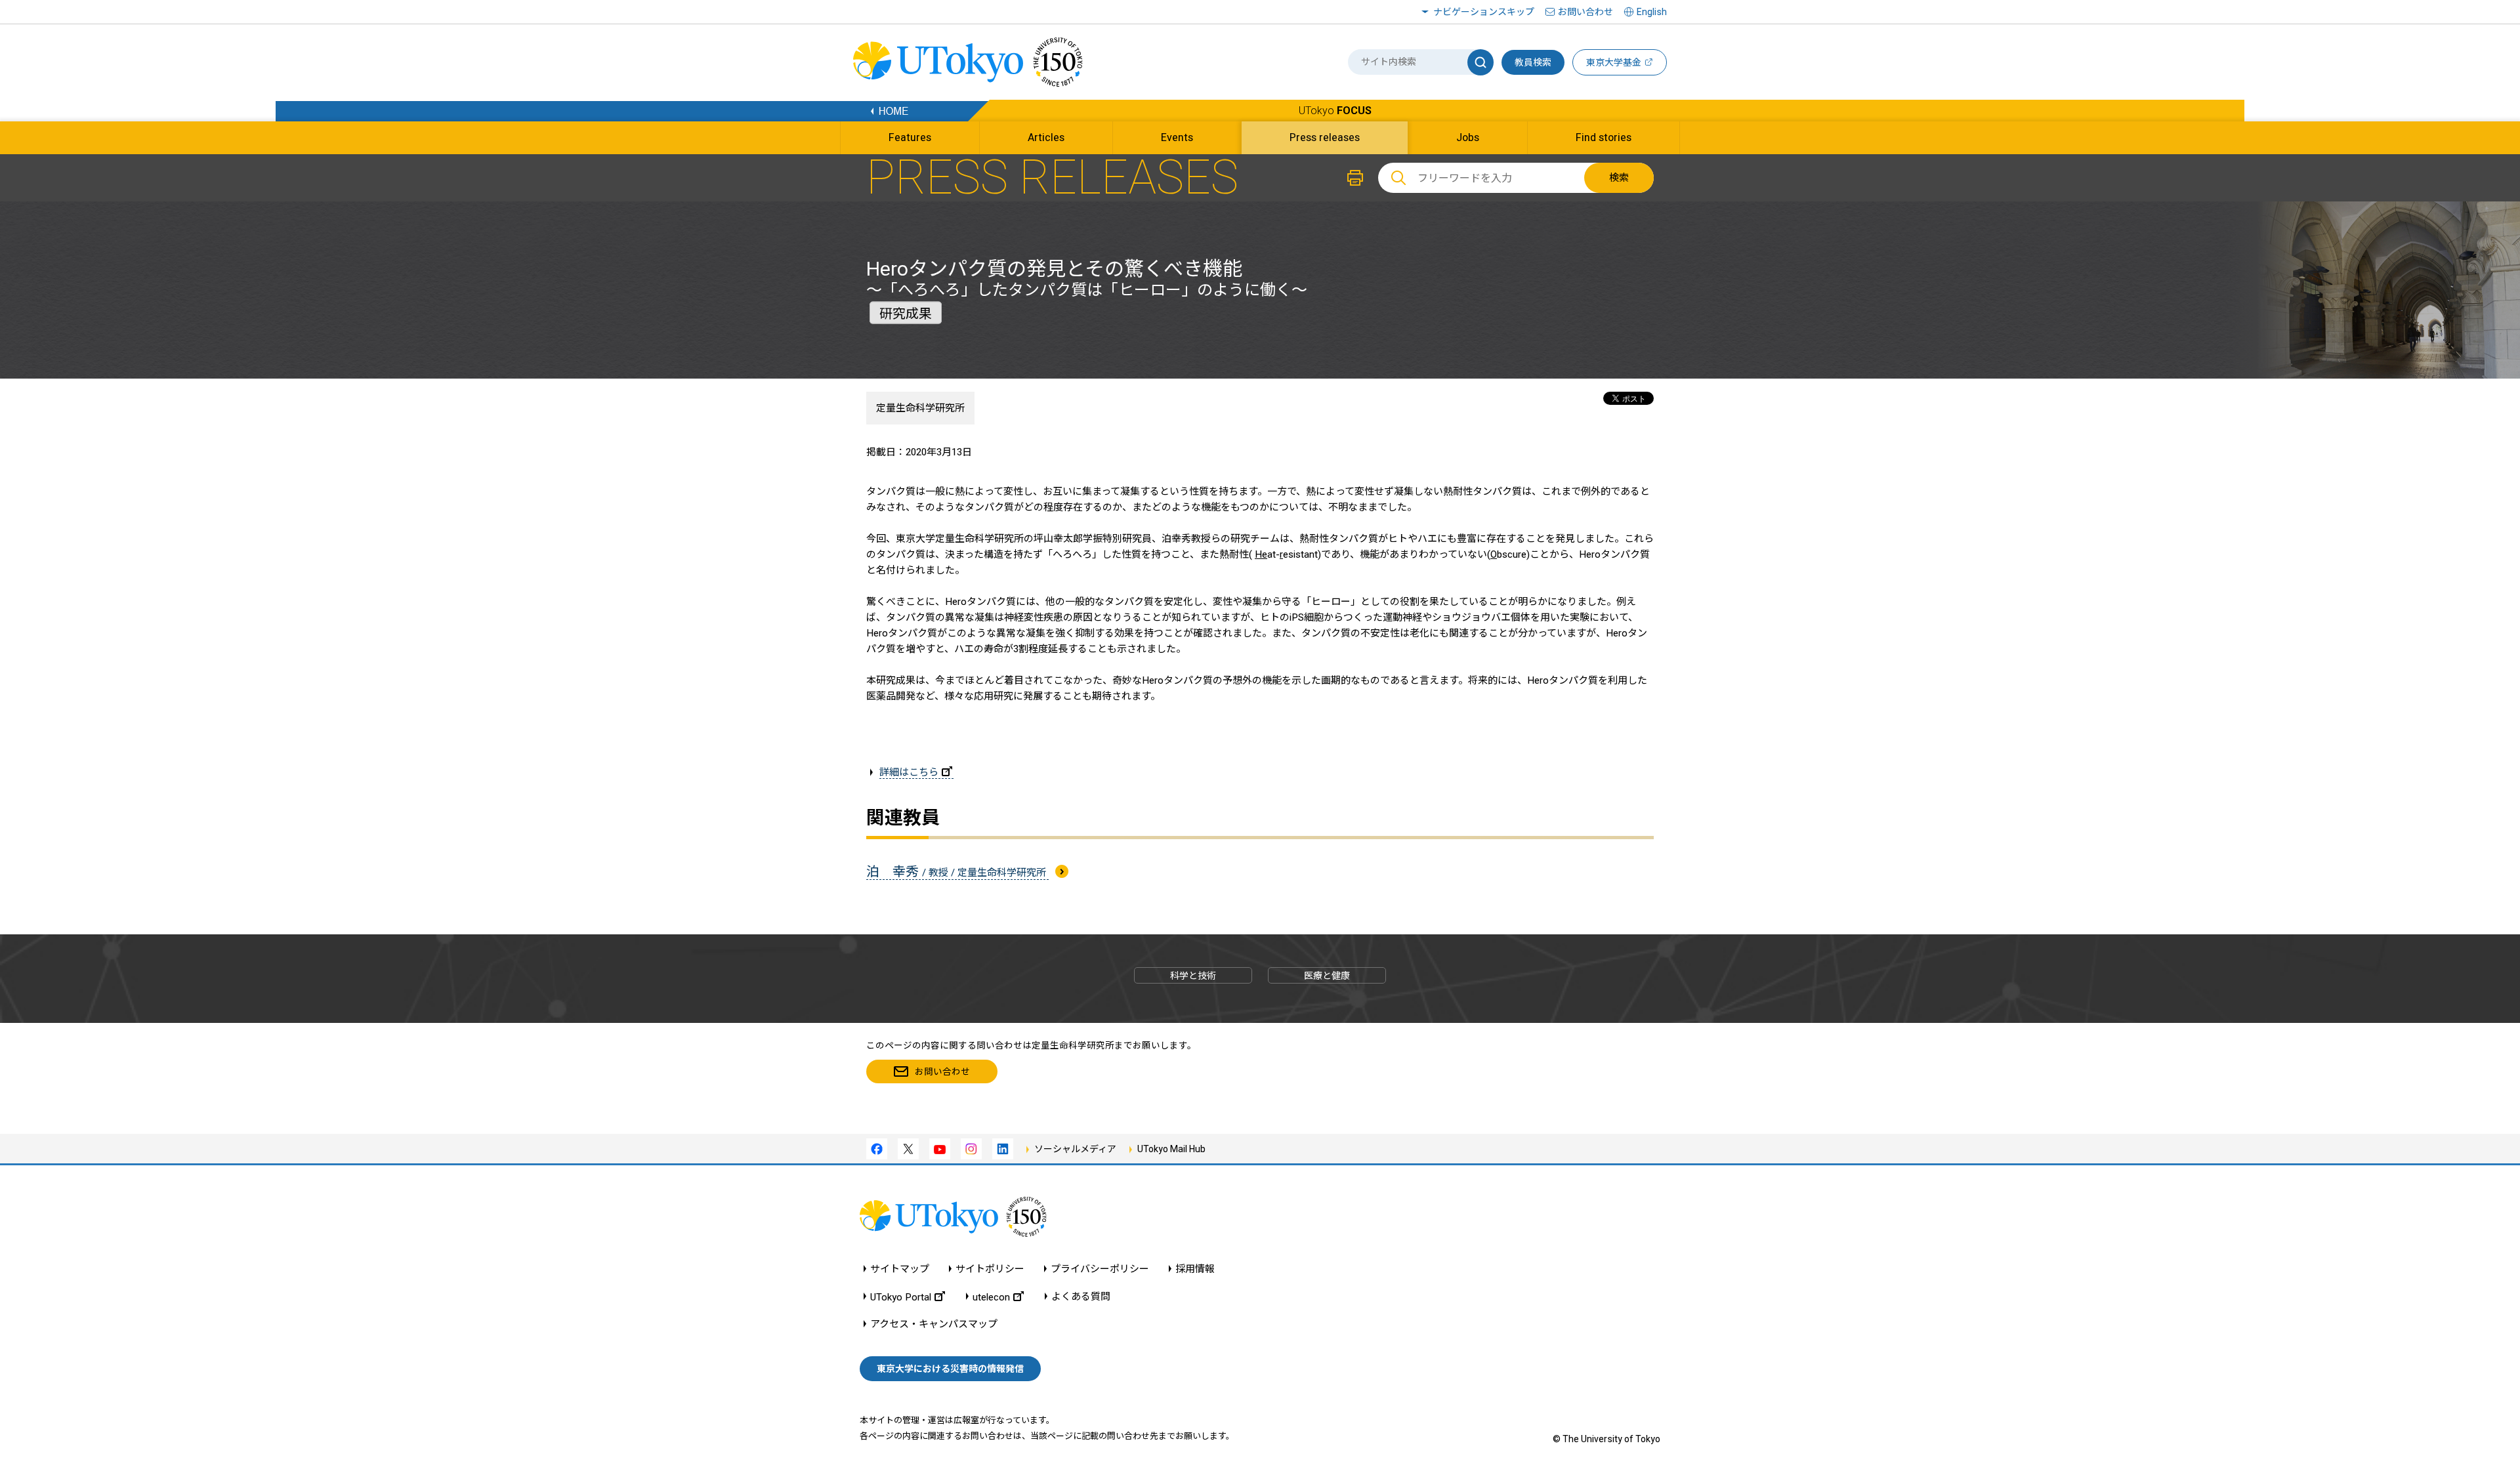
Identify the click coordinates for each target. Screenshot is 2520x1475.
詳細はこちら (909, 772)
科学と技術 (1193, 976)
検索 (1619, 178)
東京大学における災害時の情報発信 (950, 1369)
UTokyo (1335, 111)
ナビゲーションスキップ (1484, 12)
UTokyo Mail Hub (1171, 1149)
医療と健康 (1327, 976)
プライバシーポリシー (1100, 1269)
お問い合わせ (1585, 12)
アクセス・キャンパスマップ (934, 1324)
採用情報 (1195, 1269)
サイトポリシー (990, 1269)
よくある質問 (1081, 1297)
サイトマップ (900, 1269)
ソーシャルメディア (1075, 1149)
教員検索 (1533, 62)
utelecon (991, 1297)
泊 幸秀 (957, 871)
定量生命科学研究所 (920, 408)
